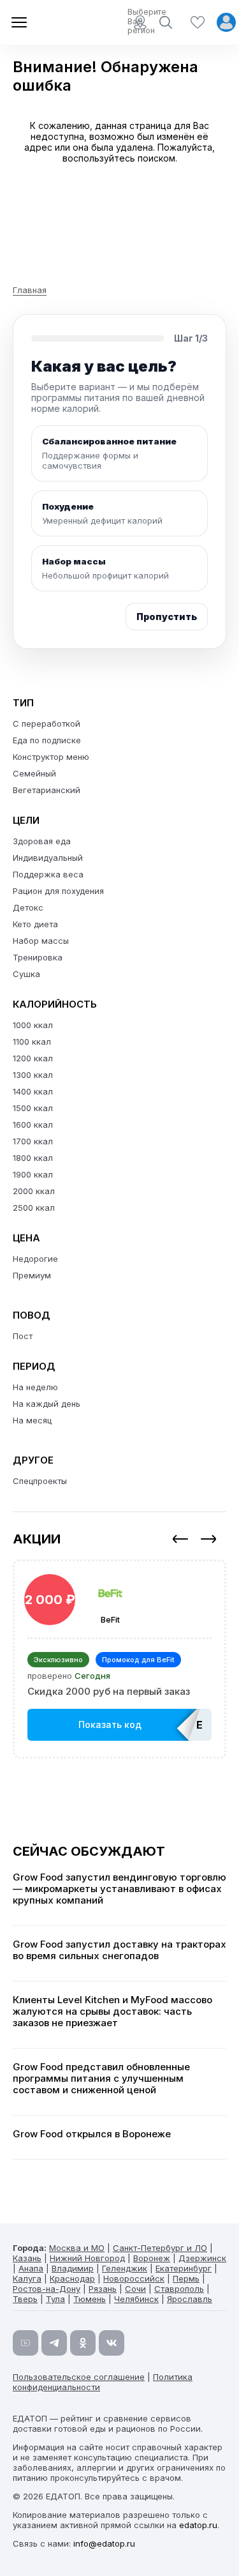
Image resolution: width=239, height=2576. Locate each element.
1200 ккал (33, 1058)
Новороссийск (134, 2278)
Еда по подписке (47, 740)
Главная (30, 290)
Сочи (135, 2289)
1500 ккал (33, 1108)
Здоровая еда (42, 841)
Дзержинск (202, 2258)
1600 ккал (33, 1125)
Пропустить (167, 617)
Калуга (27, 2278)
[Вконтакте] (112, 2343)
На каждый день (47, 1404)
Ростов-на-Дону (47, 2289)
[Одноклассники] (83, 2343)
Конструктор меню (51, 757)
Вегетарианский (47, 790)
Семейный (34, 773)
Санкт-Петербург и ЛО (160, 2248)
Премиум (32, 1275)
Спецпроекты (40, 1481)
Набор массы (41, 941)
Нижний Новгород (87, 2258)
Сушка (26, 974)
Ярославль (190, 2299)
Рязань (103, 2289)
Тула (55, 2299)
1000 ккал (33, 1025)
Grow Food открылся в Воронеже (92, 2134)
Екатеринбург (184, 2268)
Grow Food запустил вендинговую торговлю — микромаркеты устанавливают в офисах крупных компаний (119, 1889)
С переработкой (47, 724)
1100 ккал (32, 1042)
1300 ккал (33, 1075)
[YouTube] (25, 2343)
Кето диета (35, 924)
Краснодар (72, 2278)
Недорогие (35, 1259)
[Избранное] (198, 22)
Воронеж (152, 2258)
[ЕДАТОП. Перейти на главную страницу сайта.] (57, 22)
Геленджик (125, 2268)
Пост (23, 1336)
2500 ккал (34, 1208)
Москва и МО (77, 2248)
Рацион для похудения (58, 891)
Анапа (31, 2268)
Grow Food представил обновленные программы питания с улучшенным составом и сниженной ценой (101, 2079)
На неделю (35, 1387)
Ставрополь (179, 2289)
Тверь (25, 2299)
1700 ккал (33, 1141)
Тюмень (90, 2299)
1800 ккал (33, 1158)
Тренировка (38, 957)
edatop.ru (198, 2525)
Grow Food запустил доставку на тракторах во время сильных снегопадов (119, 1950)
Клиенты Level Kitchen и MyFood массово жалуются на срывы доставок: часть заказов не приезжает (112, 2012)
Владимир (73, 2268)
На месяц (32, 1420)
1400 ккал (33, 1091)
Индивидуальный (48, 858)
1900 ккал (33, 1174)
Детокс (28, 907)
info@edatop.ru (104, 2543)
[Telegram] (54, 2343)
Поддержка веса (48, 874)
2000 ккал (34, 1191)
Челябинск (136, 2299)
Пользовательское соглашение (79, 2377)
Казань (27, 2258)
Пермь (186, 2278)
